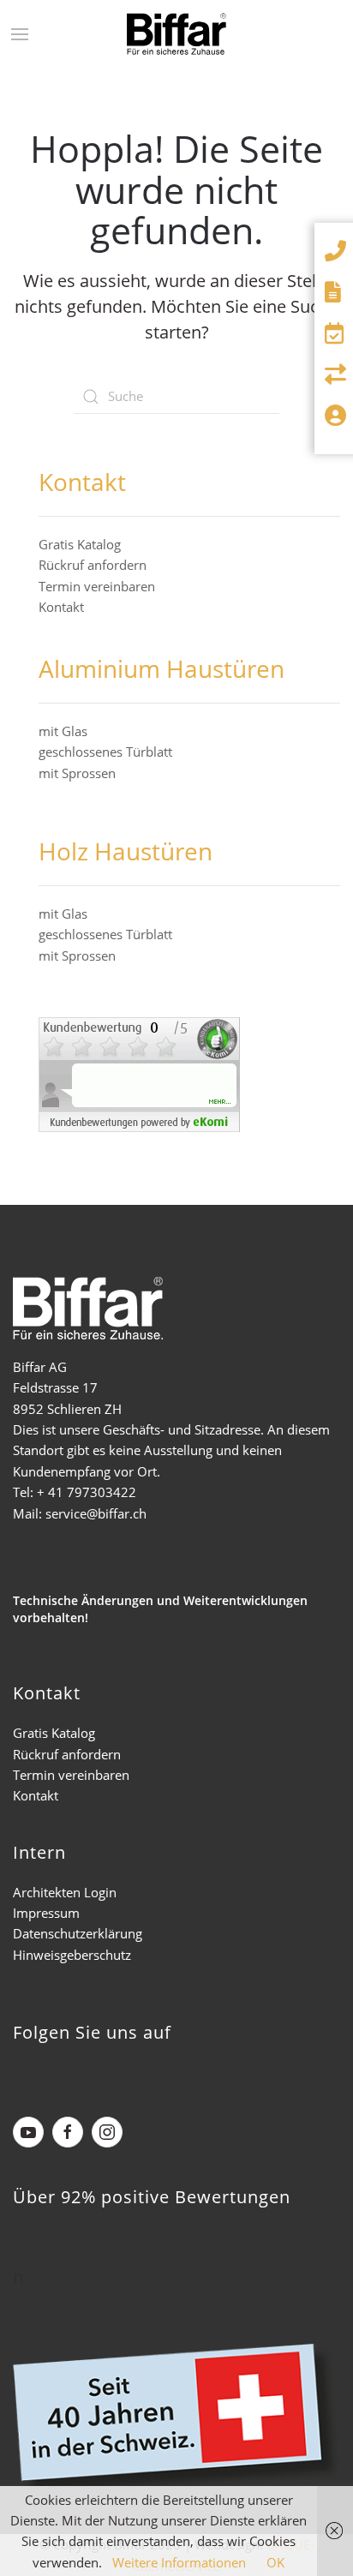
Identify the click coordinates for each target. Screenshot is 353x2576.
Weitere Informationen (179, 2562)
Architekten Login (65, 1892)
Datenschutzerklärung (78, 1933)
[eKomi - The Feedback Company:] (139, 1073)
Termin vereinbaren (97, 586)
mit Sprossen (77, 773)
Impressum (46, 1913)
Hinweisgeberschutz (72, 1955)
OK (275, 2562)
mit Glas (63, 731)
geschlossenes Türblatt (105, 752)
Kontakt (61, 607)
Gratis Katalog (80, 544)
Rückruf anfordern (93, 565)
